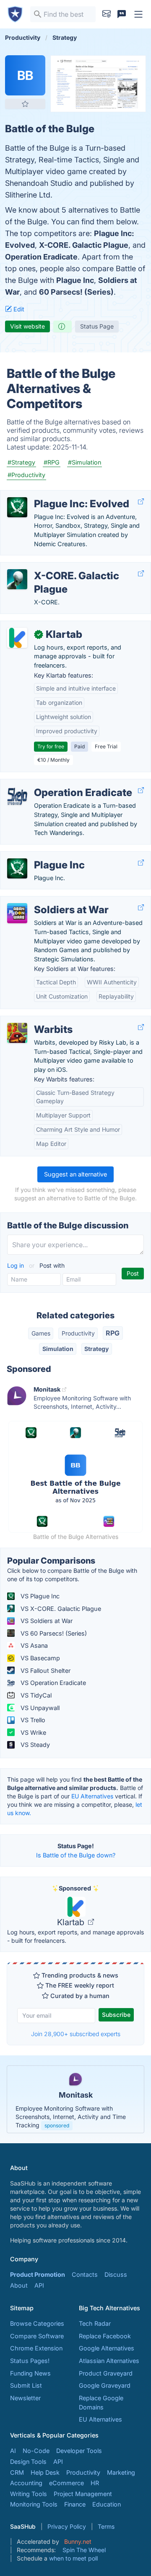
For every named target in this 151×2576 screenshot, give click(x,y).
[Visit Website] (141, 502)
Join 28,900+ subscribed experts (76, 2034)
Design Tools (28, 2462)
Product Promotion (38, 2274)
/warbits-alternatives (36, 1021)
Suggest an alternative (75, 1174)
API (39, 2285)
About (19, 2285)
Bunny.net (78, 2541)
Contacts (85, 2274)
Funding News (30, 2373)
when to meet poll (73, 2558)
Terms (106, 2526)
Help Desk (45, 2472)
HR (95, 2483)
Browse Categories (37, 2323)
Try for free (51, 746)
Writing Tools (29, 2494)
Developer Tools (79, 2451)
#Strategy (21, 462)
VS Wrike (33, 1732)
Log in (16, 1265)
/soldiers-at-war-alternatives (48, 901)
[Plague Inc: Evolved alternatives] (17, 507)
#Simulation (85, 462)
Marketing (121, 2472)
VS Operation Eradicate (52, 1683)
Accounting (26, 2483)
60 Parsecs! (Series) (76, 292)
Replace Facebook (105, 2336)
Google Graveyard (105, 2385)
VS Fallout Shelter (45, 1671)
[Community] (122, 14)
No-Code (36, 2451)
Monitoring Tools (34, 2504)
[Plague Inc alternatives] (17, 868)
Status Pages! (30, 2361)
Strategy (96, 1349)
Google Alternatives (107, 2348)
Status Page (97, 326)
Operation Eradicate (41, 257)
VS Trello (32, 1720)
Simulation (58, 1349)
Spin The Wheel (84, 2550)
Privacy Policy (67, 2526)
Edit (18, 309)
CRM (17, 2472)
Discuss (116, 2274)
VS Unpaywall (39, 1708)
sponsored (57, 2125)
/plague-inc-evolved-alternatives (53, 495)
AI (13, 2451)
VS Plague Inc (39, 1596)
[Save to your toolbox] (25, 104)
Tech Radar (95, 2323)
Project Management (83, 2494)
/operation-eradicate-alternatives (54, 784)
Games (41, 1333)
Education (107, 2504)
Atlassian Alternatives (109, 2361)
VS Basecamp (39, 1658)
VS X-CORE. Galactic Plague (60, 1609)
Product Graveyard (106, 2373)
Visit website (27, 326)
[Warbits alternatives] (17, 1033)
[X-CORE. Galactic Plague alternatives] (17, 579)
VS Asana (33, 1645)
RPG (113, 1333)
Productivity (78, 1333)
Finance (75, 2504)
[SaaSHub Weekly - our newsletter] (107, 14)
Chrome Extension (36, 2348)
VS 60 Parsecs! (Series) (53, 1633)
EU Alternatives (92, 1796)
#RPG (52, 462)
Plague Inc (75, 280)
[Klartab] (17, 638)
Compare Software (37, 2336)
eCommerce (66, 2483)
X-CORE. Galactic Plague (84, 245)
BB (25, 75)
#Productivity (26, 475)
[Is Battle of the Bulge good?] (62, 326)
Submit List (26, 2385)
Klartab (72, 1922)
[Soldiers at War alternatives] (17, 913)
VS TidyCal (35, 1695)
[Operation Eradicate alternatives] (17, 796)
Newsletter (25, 2398)
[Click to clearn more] (75, 2099)
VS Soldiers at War (46, 1621)
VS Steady (34, 1745)
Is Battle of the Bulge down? (76, 1855)
